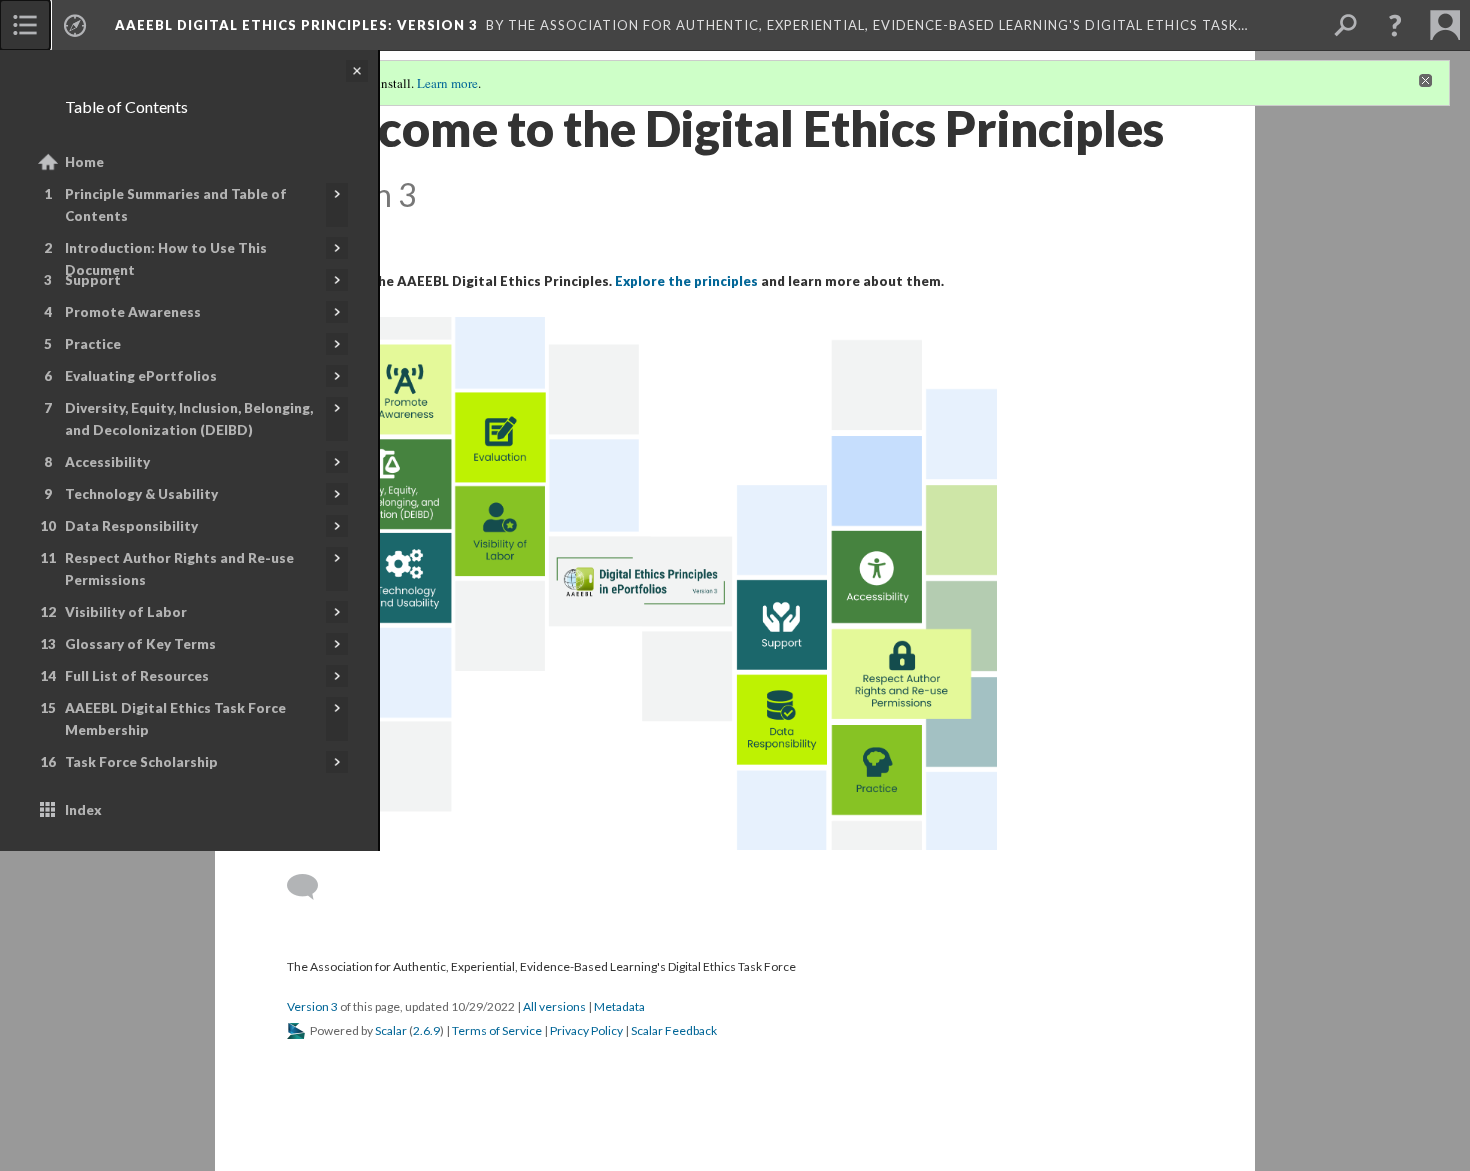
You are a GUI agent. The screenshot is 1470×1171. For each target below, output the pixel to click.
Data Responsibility (131, 526)
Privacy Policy (586, 1030)
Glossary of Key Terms (140, 644)
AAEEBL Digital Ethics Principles (296, 25)
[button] (1395, 25)
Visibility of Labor (126, 612)
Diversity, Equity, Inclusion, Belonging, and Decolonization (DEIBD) (189, 419)
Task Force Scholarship (141, 762)
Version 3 (312, 1006)
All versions (554, 1006)
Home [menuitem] (84, 162)
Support (93, 280)
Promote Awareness (133, 312)
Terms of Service (497, 1030)
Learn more (447, 83)
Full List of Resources (137, 676)
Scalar (391, 1030)
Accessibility (107, 462)
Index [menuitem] (83, 810)
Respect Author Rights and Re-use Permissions (179, 569)
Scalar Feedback (674, 1030)
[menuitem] (25, 25)
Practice (93, 344)
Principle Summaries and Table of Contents (176, 205)
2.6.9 (426, 1030)
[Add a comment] (311, 887)
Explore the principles (686, 281)
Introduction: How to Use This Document (166, 259)
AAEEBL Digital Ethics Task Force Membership (175, 719)
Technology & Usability (141, 494)
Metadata (619, 1006)
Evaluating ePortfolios (141, 376)
